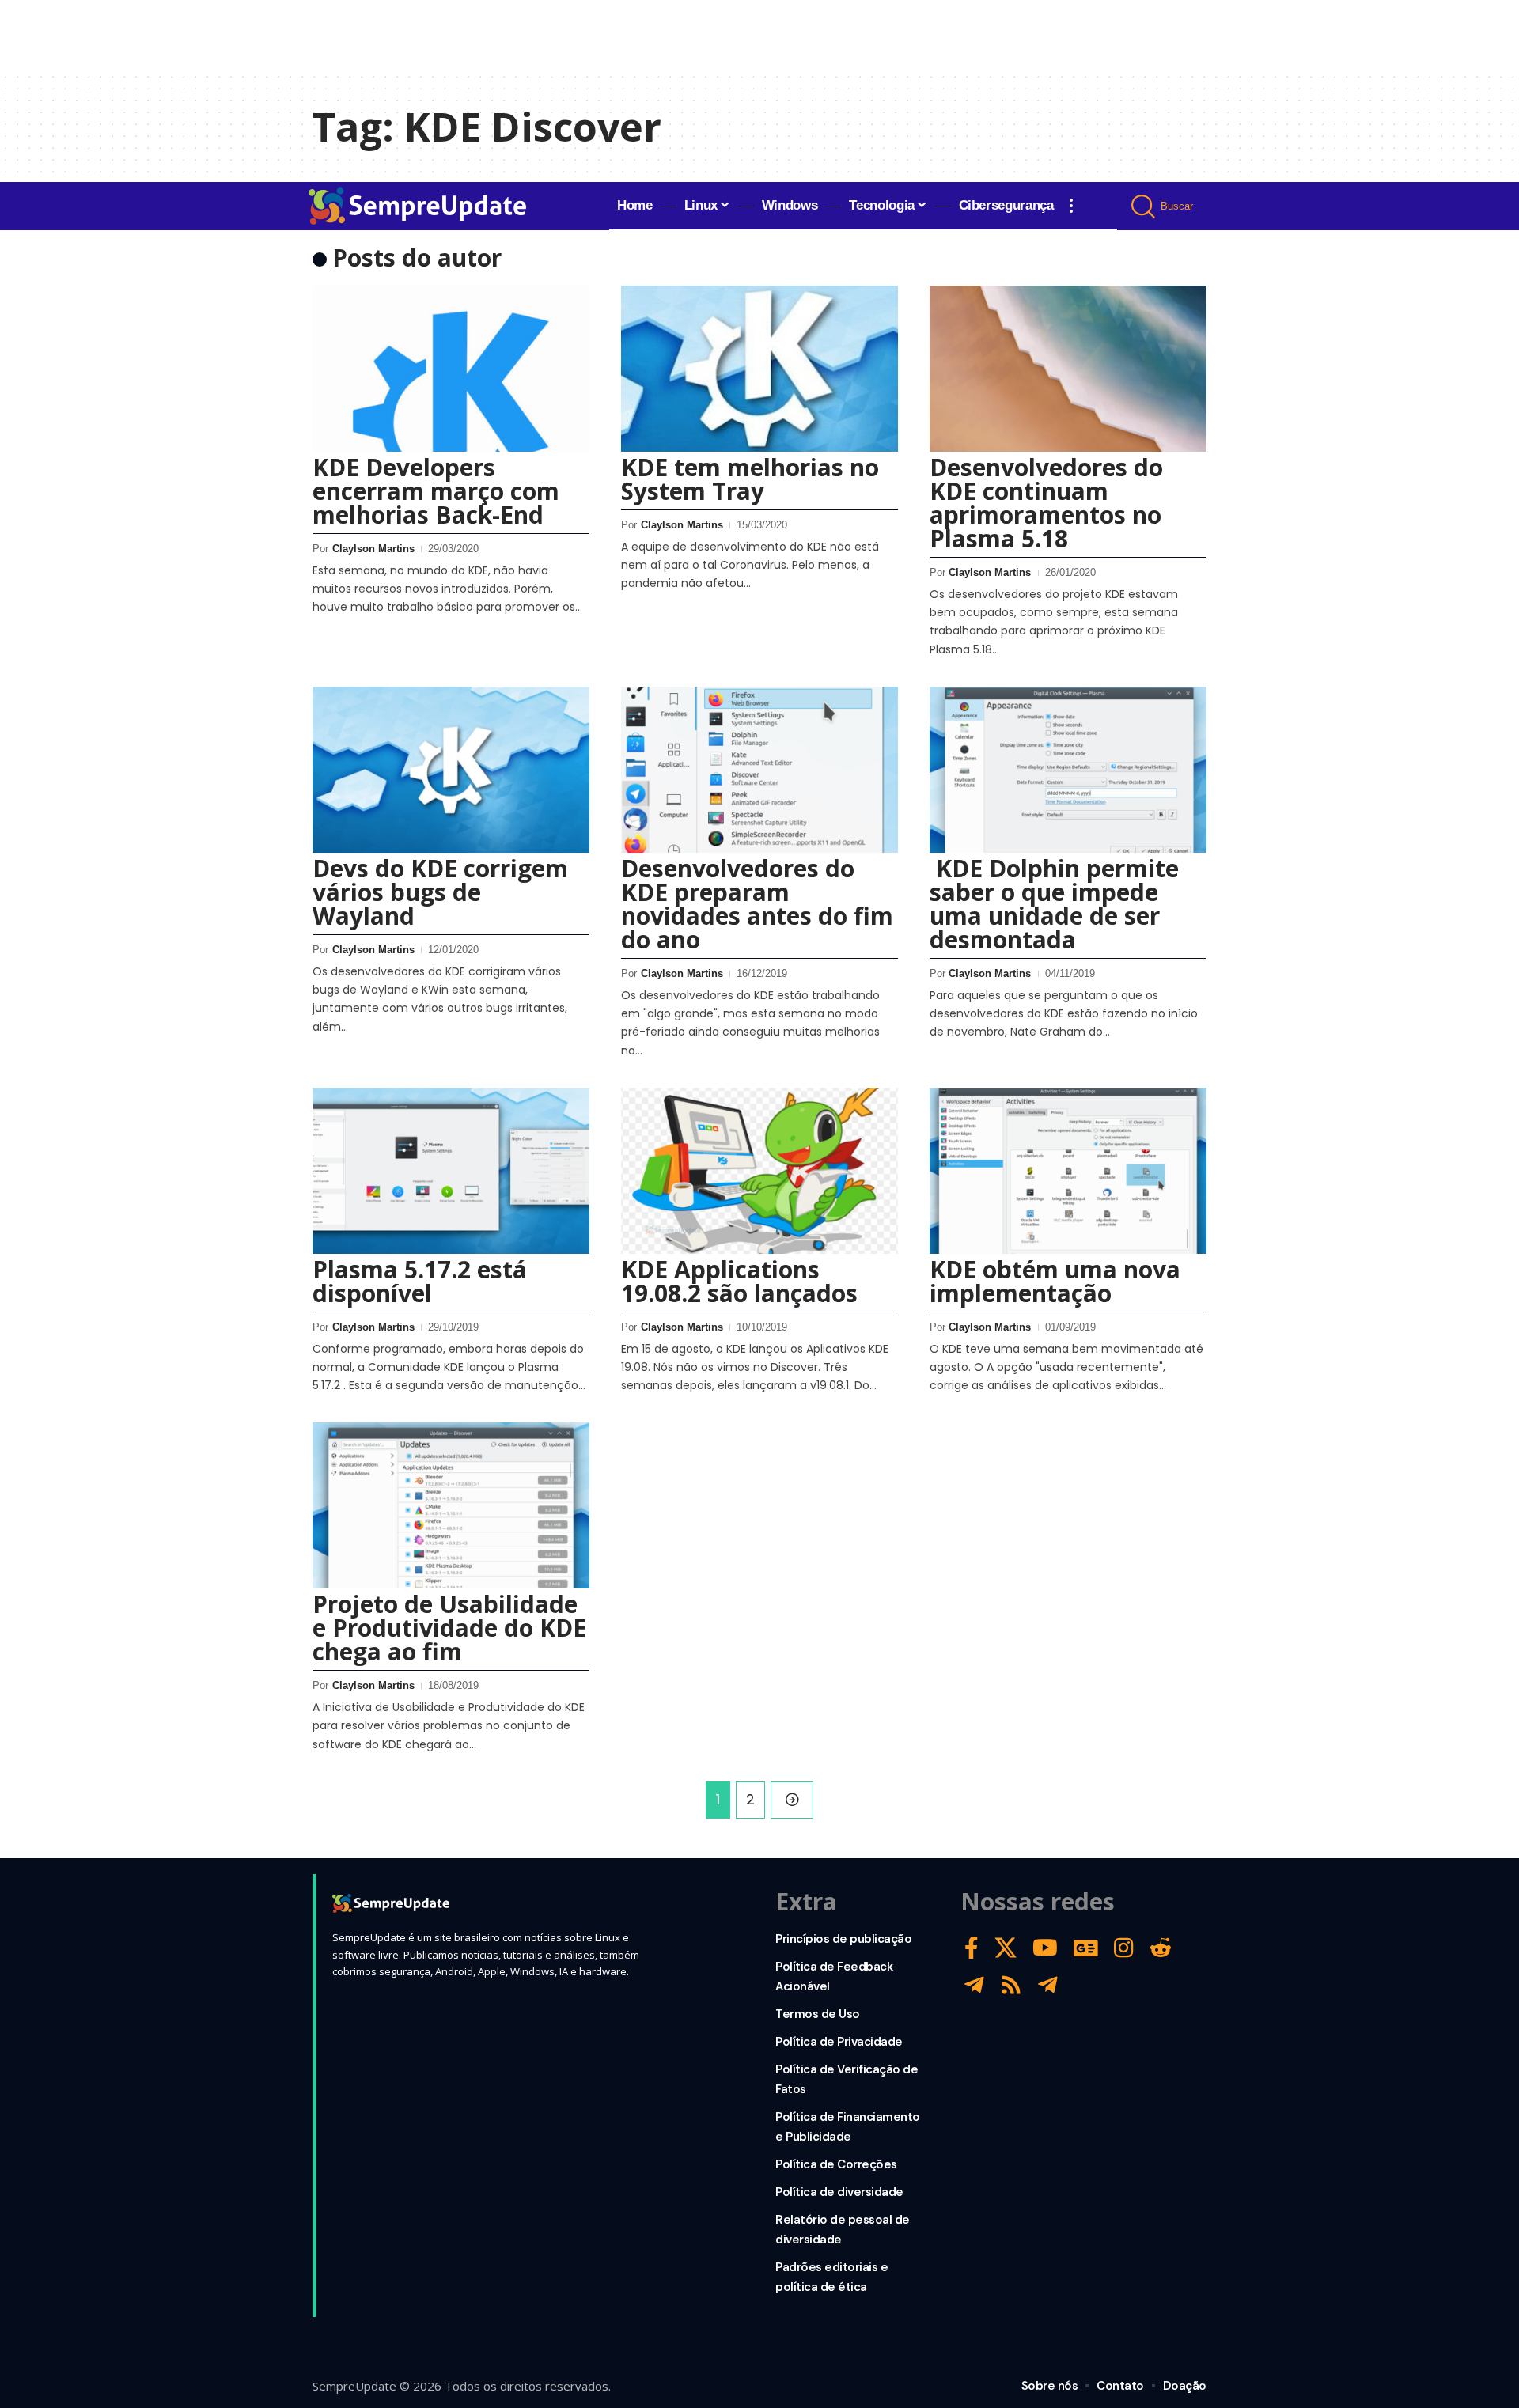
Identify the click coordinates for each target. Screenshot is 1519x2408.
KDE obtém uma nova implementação (1055, 1281)
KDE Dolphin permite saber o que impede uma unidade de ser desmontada (1054, 904)
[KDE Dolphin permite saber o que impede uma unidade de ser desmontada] (1068, 770)
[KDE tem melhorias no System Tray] (759, 369)
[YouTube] (1045, 1948)
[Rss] (1011, 1985)
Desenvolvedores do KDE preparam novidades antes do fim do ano (757, 904)
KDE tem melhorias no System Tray (750, 479)
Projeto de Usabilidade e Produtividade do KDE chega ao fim (449, 1628)
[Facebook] (972, 1948)
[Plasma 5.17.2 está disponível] (451, 1171)
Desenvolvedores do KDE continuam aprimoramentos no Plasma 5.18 (1046, 503)
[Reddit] (1161, 1948)
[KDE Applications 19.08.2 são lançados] (759, 1171)
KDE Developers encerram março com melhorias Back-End (436, 491)
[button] (1071, 206)
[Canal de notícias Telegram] (1048, 1985)
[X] (1006, 1948)
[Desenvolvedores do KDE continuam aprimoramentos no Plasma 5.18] (1068, 369)
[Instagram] (1124, 1948)
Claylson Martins (373, 549)
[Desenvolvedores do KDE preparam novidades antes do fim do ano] (759, 770)
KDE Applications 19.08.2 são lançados (739, 1281)
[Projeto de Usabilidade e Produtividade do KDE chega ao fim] (451, 1505)
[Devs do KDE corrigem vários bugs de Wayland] (451, 770)
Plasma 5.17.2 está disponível (420, 1281)
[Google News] (1086, 1948)
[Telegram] (974, 1985)
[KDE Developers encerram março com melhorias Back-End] (451, 369)
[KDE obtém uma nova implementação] (1068, 1171)
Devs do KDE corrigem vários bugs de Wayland (440, 892)
